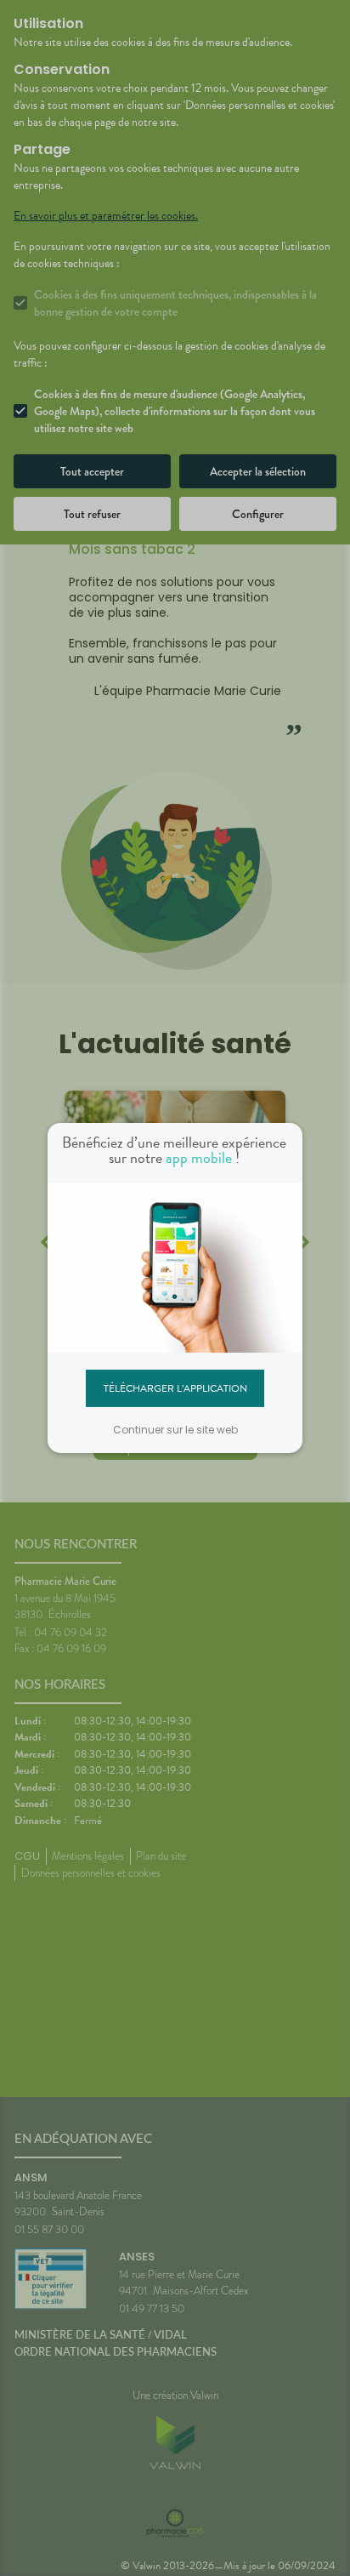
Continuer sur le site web (175, 1430)
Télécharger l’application (175, 1388)
